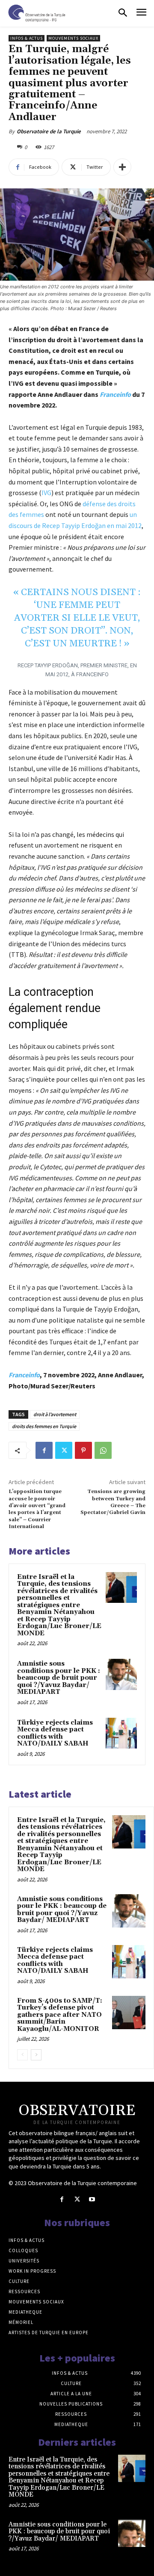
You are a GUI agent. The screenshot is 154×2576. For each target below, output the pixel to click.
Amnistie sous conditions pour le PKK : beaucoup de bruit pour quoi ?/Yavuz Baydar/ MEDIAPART (59, 1678)
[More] (122, 167)
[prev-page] (22, 2055)
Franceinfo (115, 394)
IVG (46, 493)
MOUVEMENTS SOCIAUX (73, 38)
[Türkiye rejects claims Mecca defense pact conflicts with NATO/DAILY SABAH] (121, 1733)
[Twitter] (64, 1450)
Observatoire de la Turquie (49, 131)
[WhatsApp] (103, 1450)
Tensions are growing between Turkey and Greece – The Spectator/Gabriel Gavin (113, 1502)
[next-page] (36, 2055)
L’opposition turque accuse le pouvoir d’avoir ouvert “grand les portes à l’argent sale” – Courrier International (37, 1509)
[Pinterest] (83, 1450)
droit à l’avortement (55, 1414)
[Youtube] (92, 2199)
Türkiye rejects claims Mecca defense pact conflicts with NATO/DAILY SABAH (55, 1733)
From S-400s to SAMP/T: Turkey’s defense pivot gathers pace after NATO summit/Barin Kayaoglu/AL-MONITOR (60, 2015)
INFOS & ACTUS (27, 38)
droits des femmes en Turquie (44, 1426)
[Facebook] (44, 1450)
